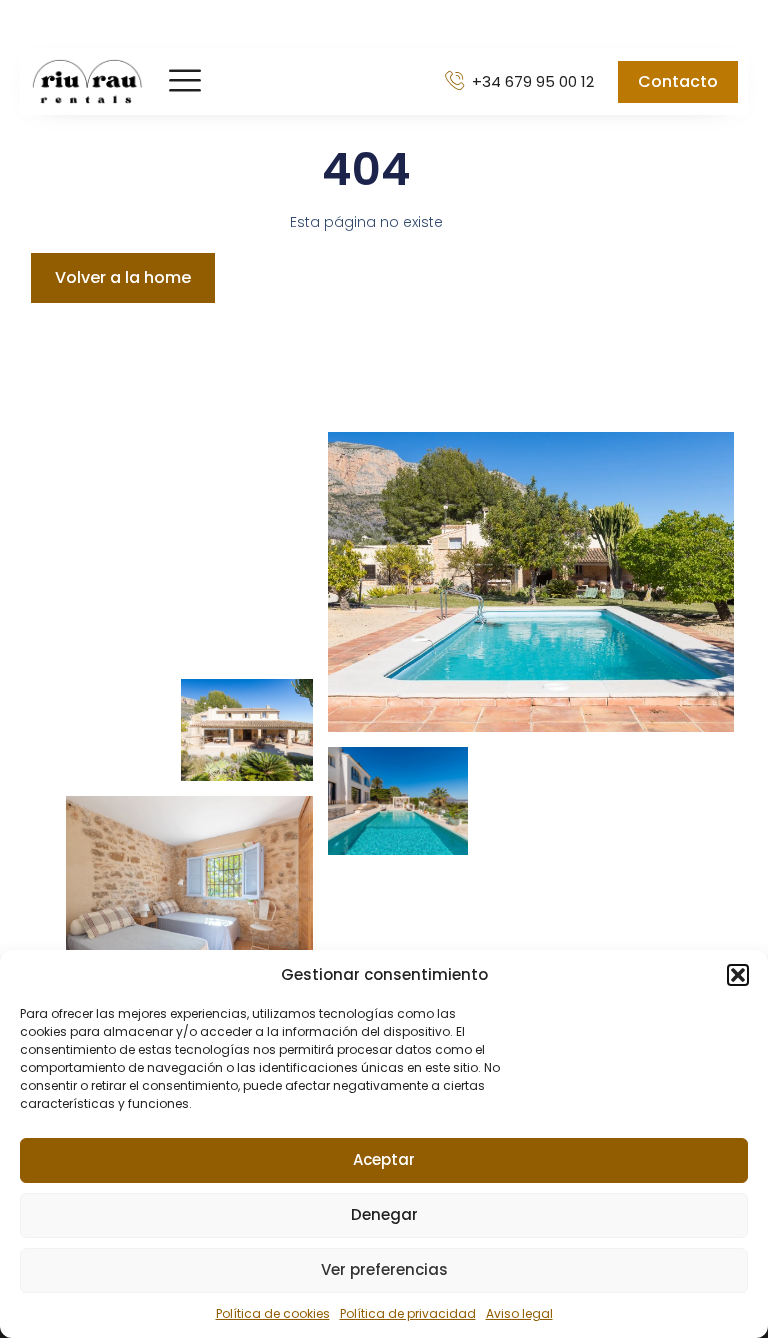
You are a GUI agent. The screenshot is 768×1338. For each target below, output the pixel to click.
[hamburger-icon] (185, 81)
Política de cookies (273, 1313)
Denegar (384, 1214)
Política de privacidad (408, 1313)
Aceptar (384, 1159)
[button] (738, 975)
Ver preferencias (384, 1269)
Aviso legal (519, 1313)
